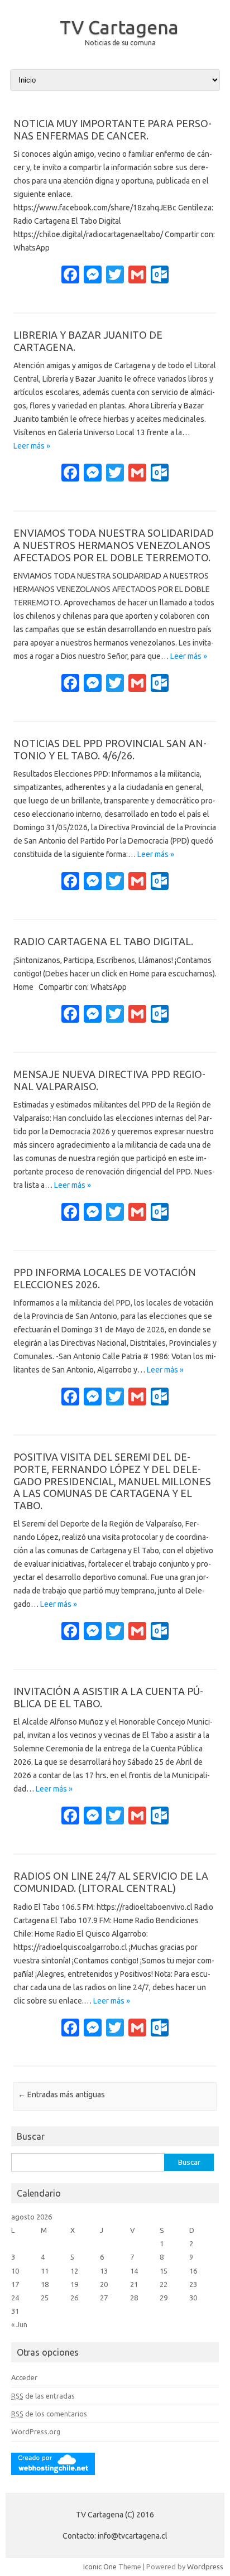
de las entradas (43, 2396)
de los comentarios (49, 2414)
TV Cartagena (119, 27)
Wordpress (205, 2567)
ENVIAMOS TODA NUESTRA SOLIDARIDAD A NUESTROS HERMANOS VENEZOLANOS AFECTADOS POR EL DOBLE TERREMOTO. (114, 545)
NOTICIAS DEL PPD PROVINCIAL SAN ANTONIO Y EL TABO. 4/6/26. (110, 749)
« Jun (19, 2324)
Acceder (24, 2377)
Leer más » (32, 446)
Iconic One (100, 2567)
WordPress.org (36, 2431)
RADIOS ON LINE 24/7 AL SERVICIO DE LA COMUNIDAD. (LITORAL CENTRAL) (111, 1882)
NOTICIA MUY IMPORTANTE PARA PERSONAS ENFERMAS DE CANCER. (112, 129)
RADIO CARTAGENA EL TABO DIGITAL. (103, 941)
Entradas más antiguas (61, 2094)
